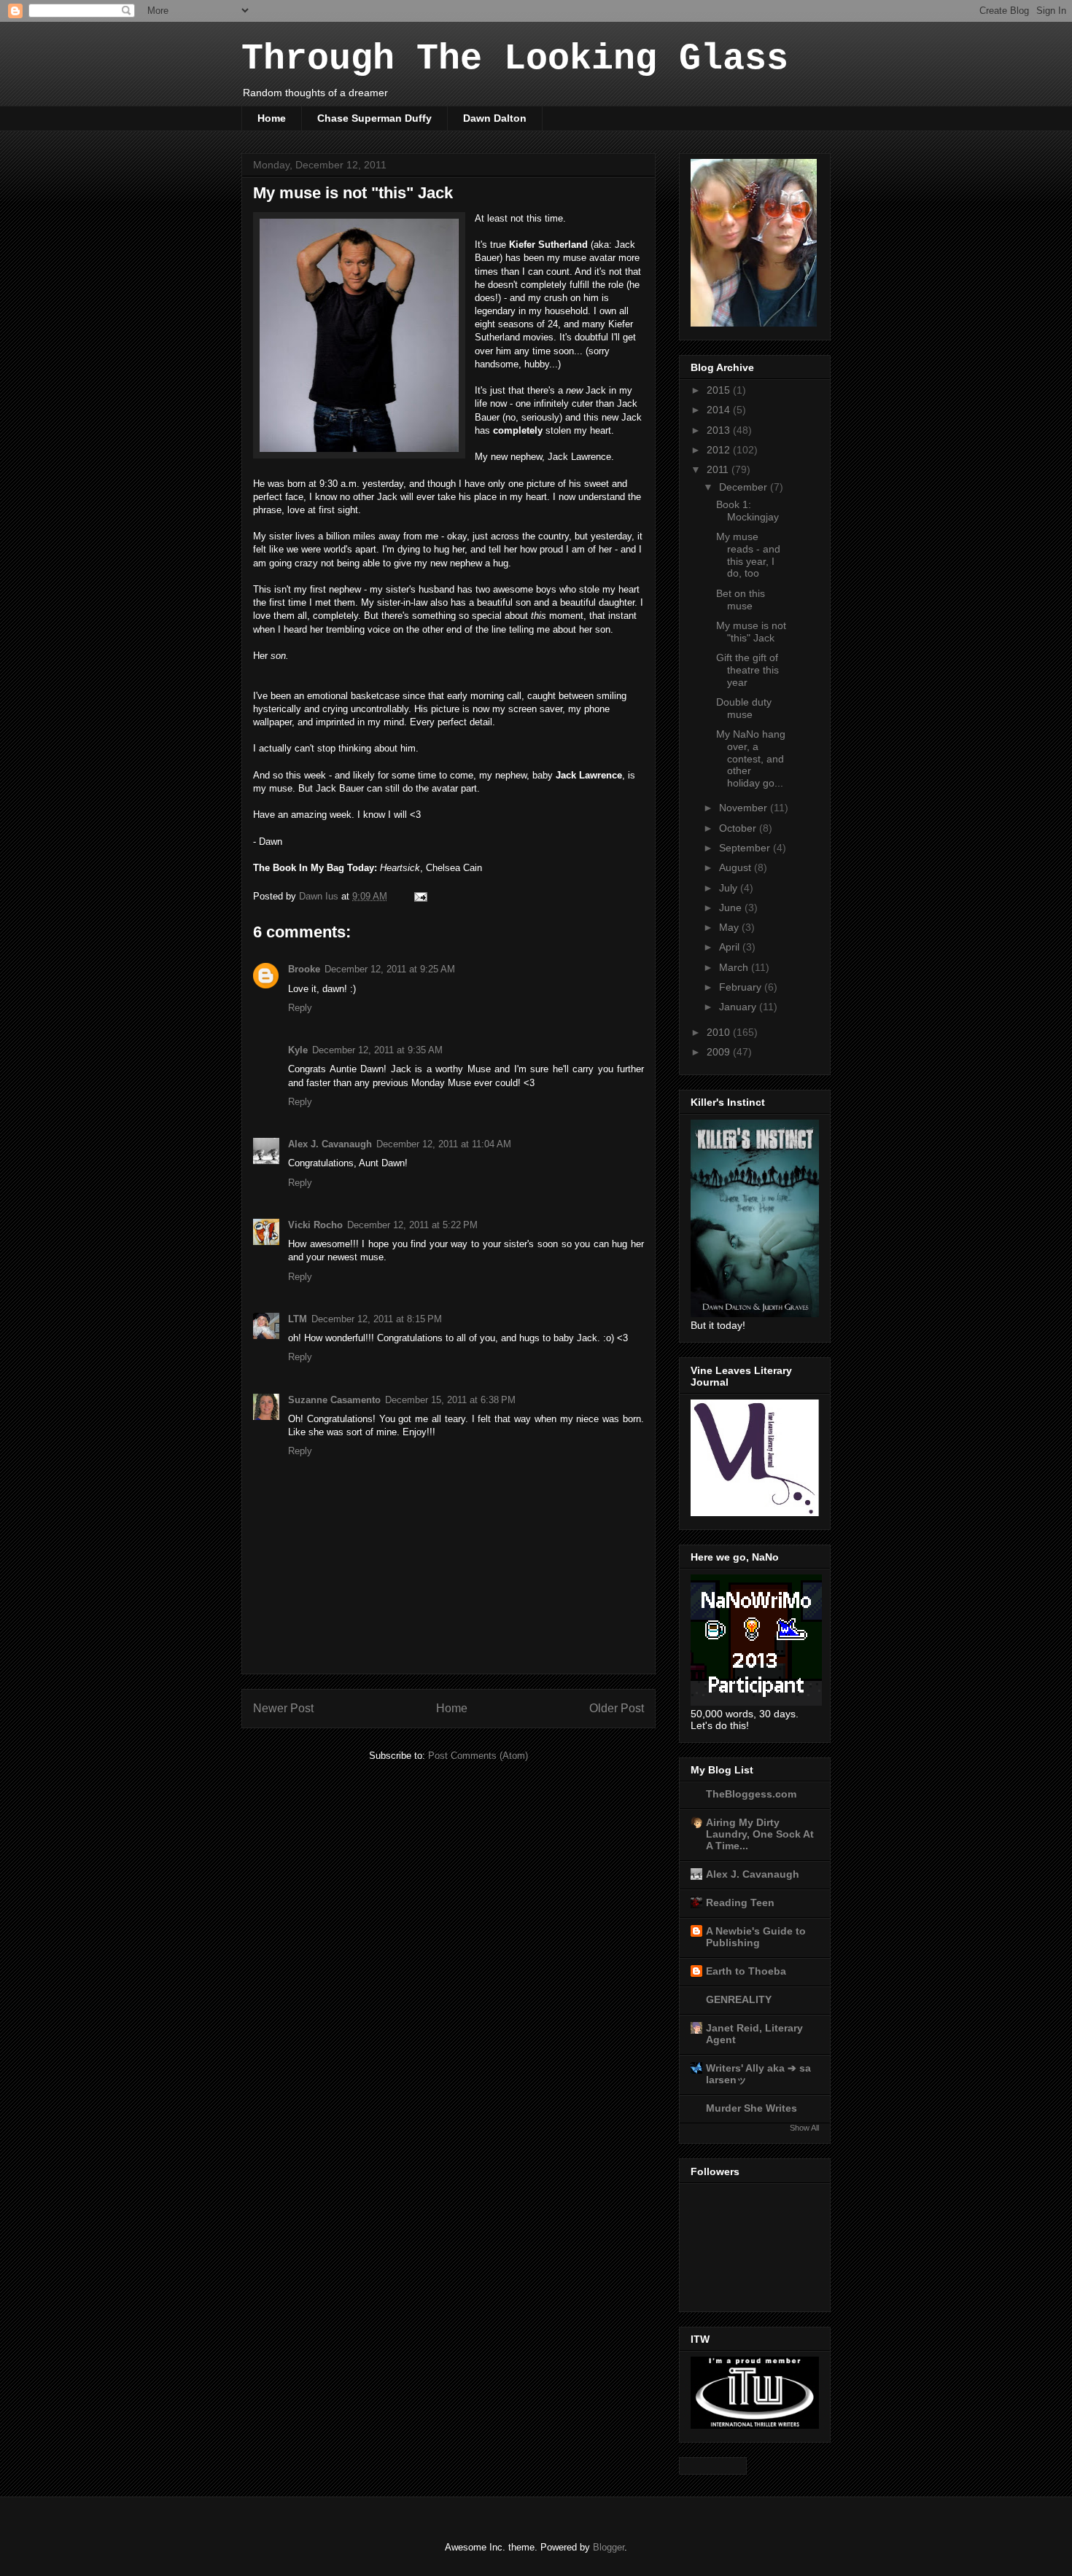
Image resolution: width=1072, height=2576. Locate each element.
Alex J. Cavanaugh (330, 1144)
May (730, 927)
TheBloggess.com (751, 1794)
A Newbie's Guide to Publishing (756, 1937)
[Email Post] (420, 896)
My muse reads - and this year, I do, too (748, 555)
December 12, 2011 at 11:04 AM (444, 1144)
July (730, 888)
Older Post (617, 1708)
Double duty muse (744, 708)
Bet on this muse (741, 600)
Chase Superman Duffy (374, 118)
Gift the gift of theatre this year (747, 670)
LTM (298, 1319)
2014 (720, 410)
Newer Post (283, 1708)
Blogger (609, 2547)
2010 (720, 1032)
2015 (720, 390)
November (745, 808)
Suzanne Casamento (334, 1400)
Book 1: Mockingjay (747, 511)
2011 (719, 469)
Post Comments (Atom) (478, 1756)
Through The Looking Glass (515, 59)
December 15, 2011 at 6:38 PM (450, 1400)
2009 (720, 1052)
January (739, 1007)
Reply (300, 1008)
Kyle (298, 1050)
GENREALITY (739, 1999)
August (737, 867)
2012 (720, 450)
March (735, 967)
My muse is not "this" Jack (751, 632)
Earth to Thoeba (746, 1971)
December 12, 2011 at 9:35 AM (377, 1050)
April (731, 947)
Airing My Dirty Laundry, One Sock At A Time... (760, 1834)
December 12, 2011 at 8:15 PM (377, 1319)
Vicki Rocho (315, 1225)
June (732, 908)
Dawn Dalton (495, 118)
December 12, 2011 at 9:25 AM (390, 969)
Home (272, 118)
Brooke (304, 969)
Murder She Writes (751, 2108)
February (742, 987)
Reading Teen (740, 1902)
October (739, 828)
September (746, 848)
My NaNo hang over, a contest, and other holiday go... (751, 758)
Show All (804, 2128)
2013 (720, 430)
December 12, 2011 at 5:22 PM (412, 1225)
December (745, 487)
